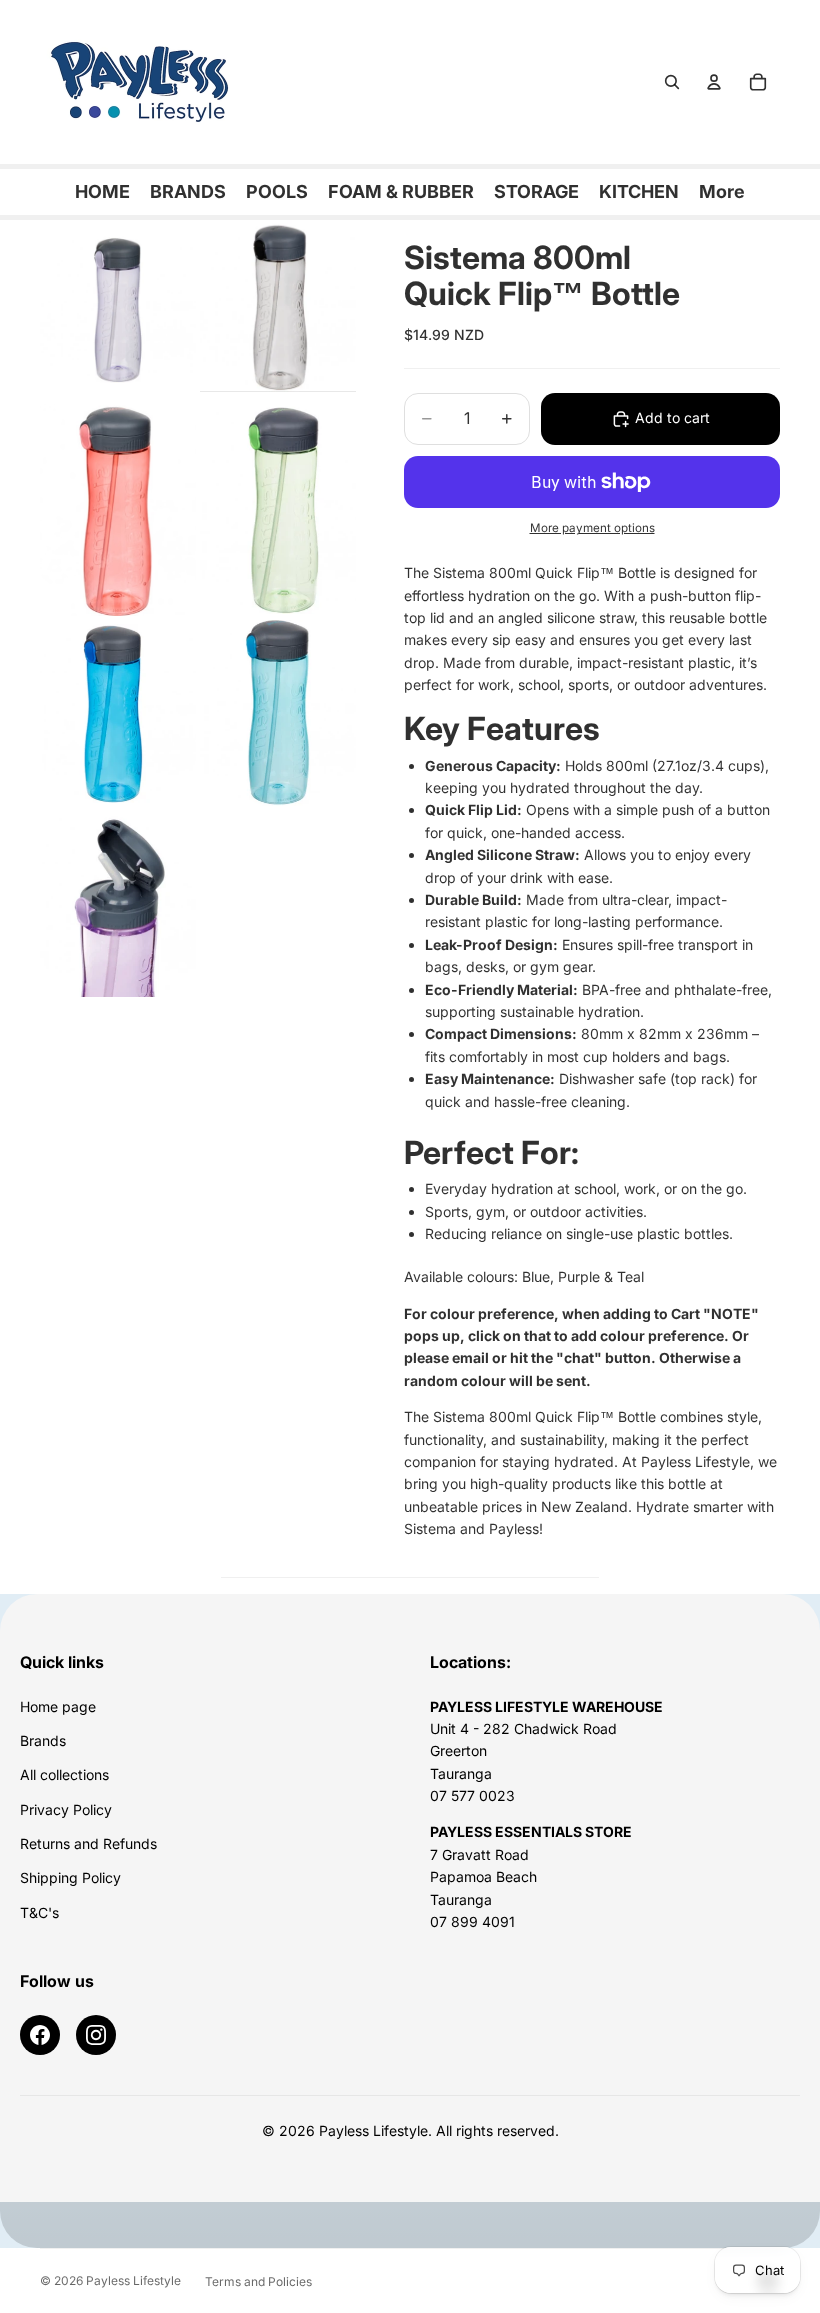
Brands (43, 1740)
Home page (58, 1706)
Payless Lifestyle (133, 2280)
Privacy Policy (66, 1809)
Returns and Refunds (88, 1843)
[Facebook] (40, 2035)
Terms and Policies (258, 2281)
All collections (64, 1774)
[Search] (672, 82)
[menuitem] (722, 192)
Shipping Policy (70, 1877)
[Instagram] (96, 2035)
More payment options (592, 528)
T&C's (39, 1912)
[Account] (714, 82)
